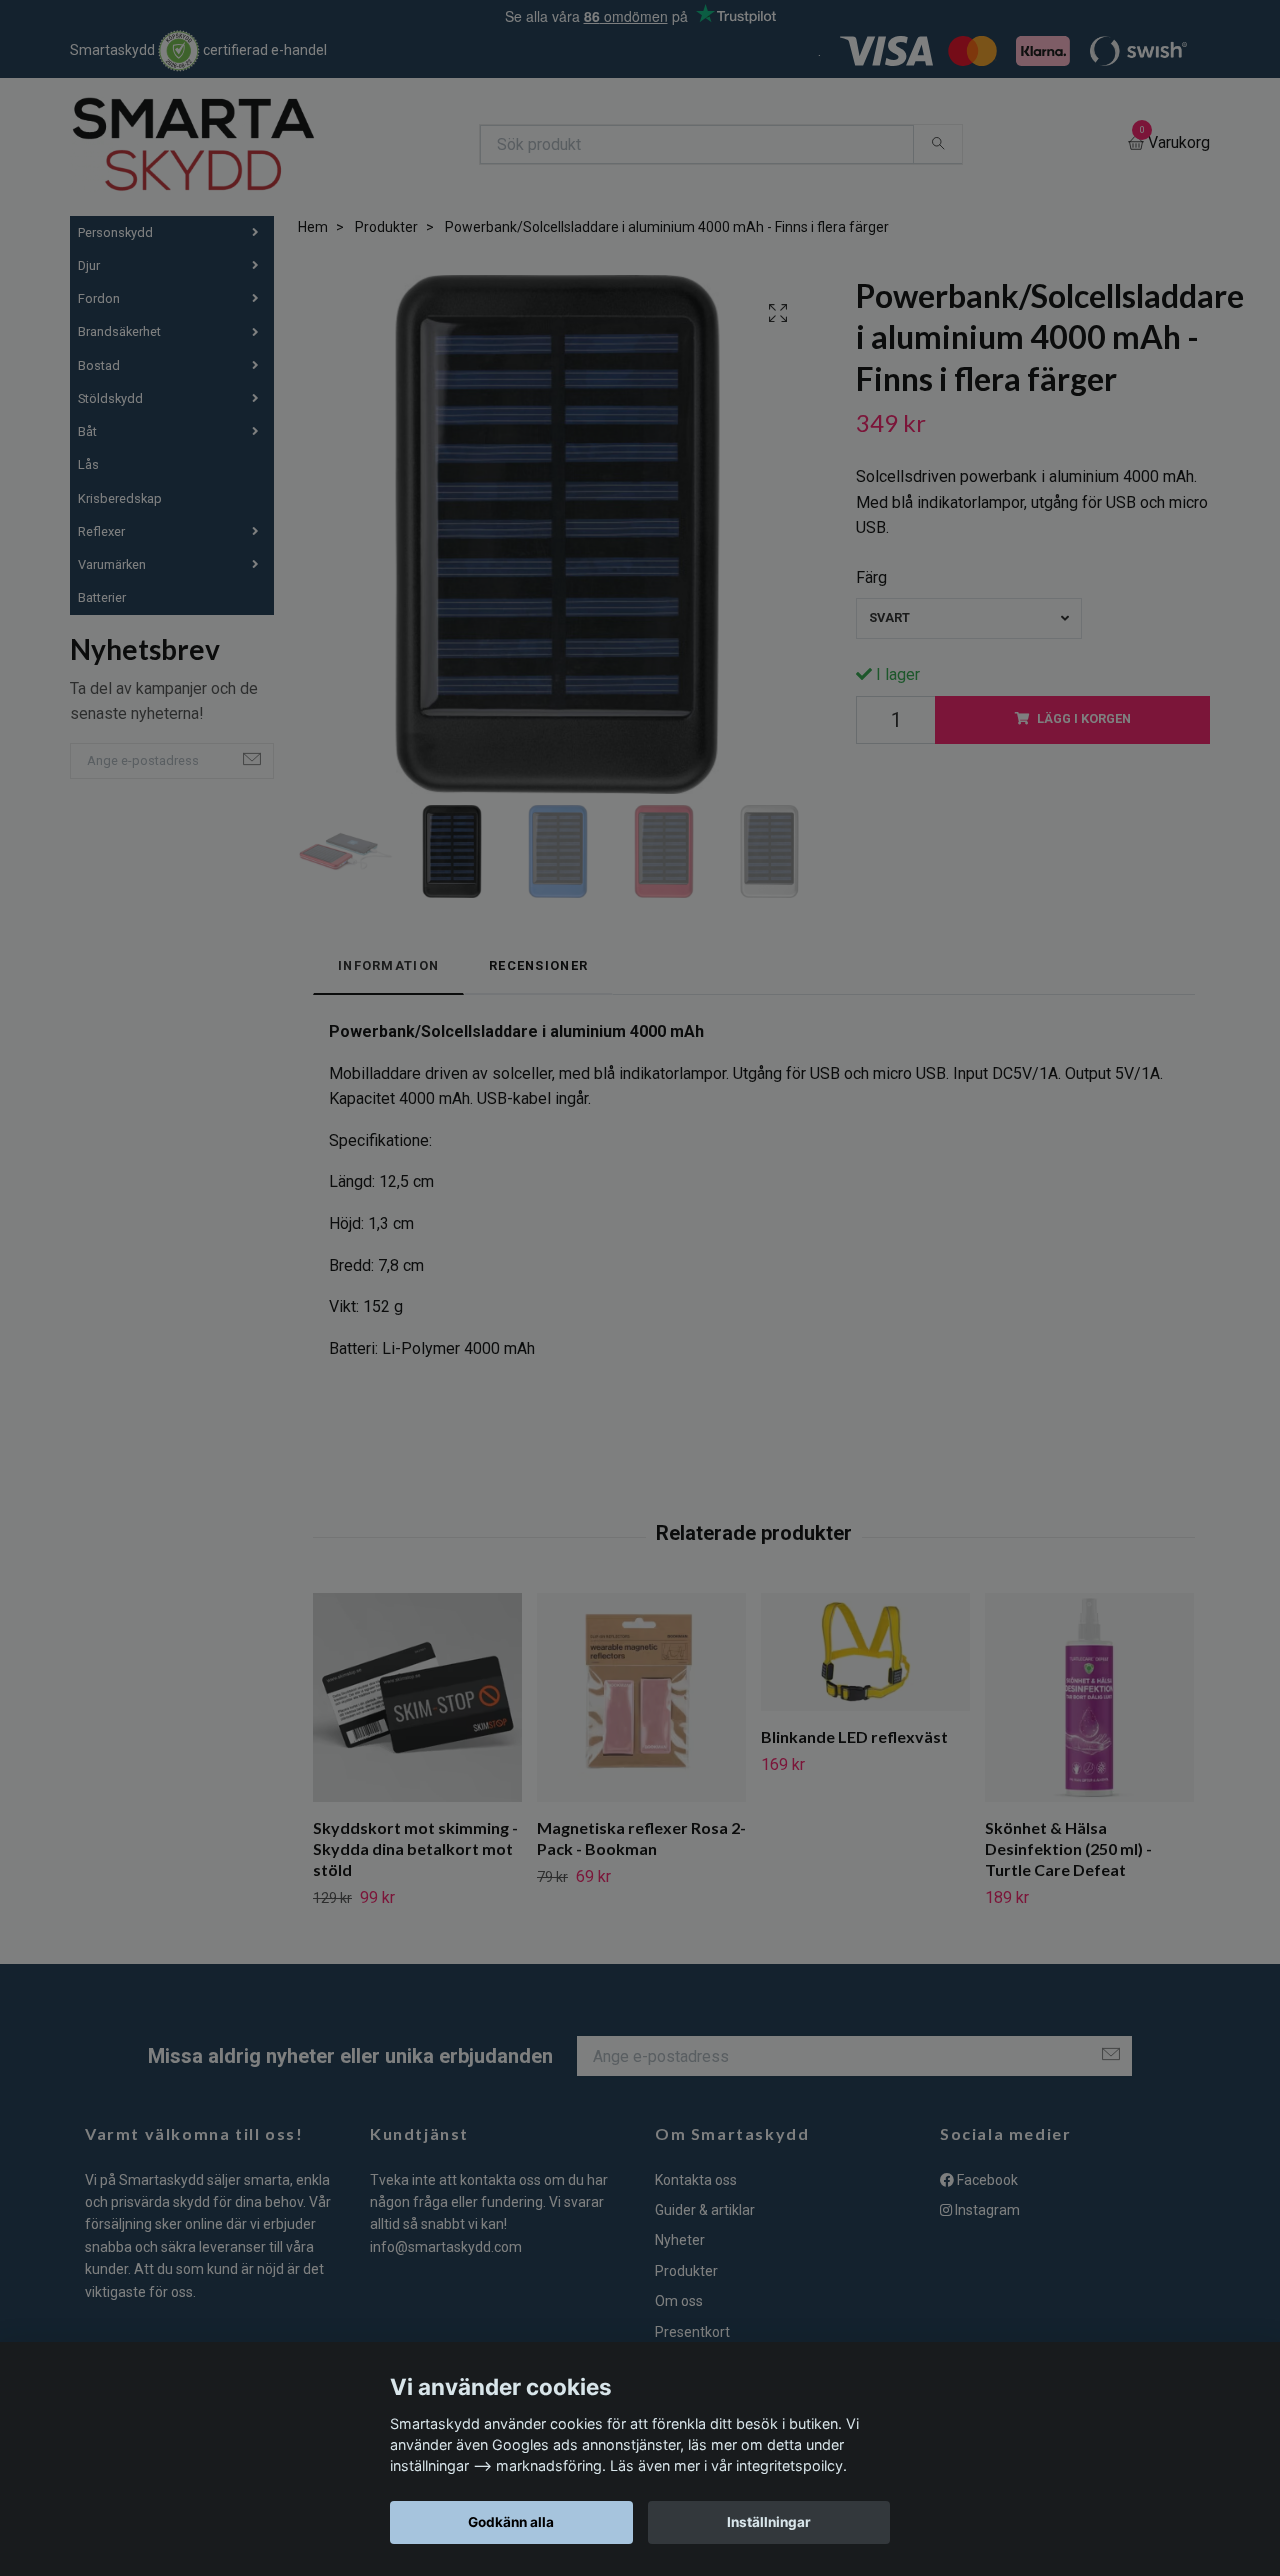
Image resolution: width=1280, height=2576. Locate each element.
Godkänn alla (511, 2522)
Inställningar (769, 2522)
